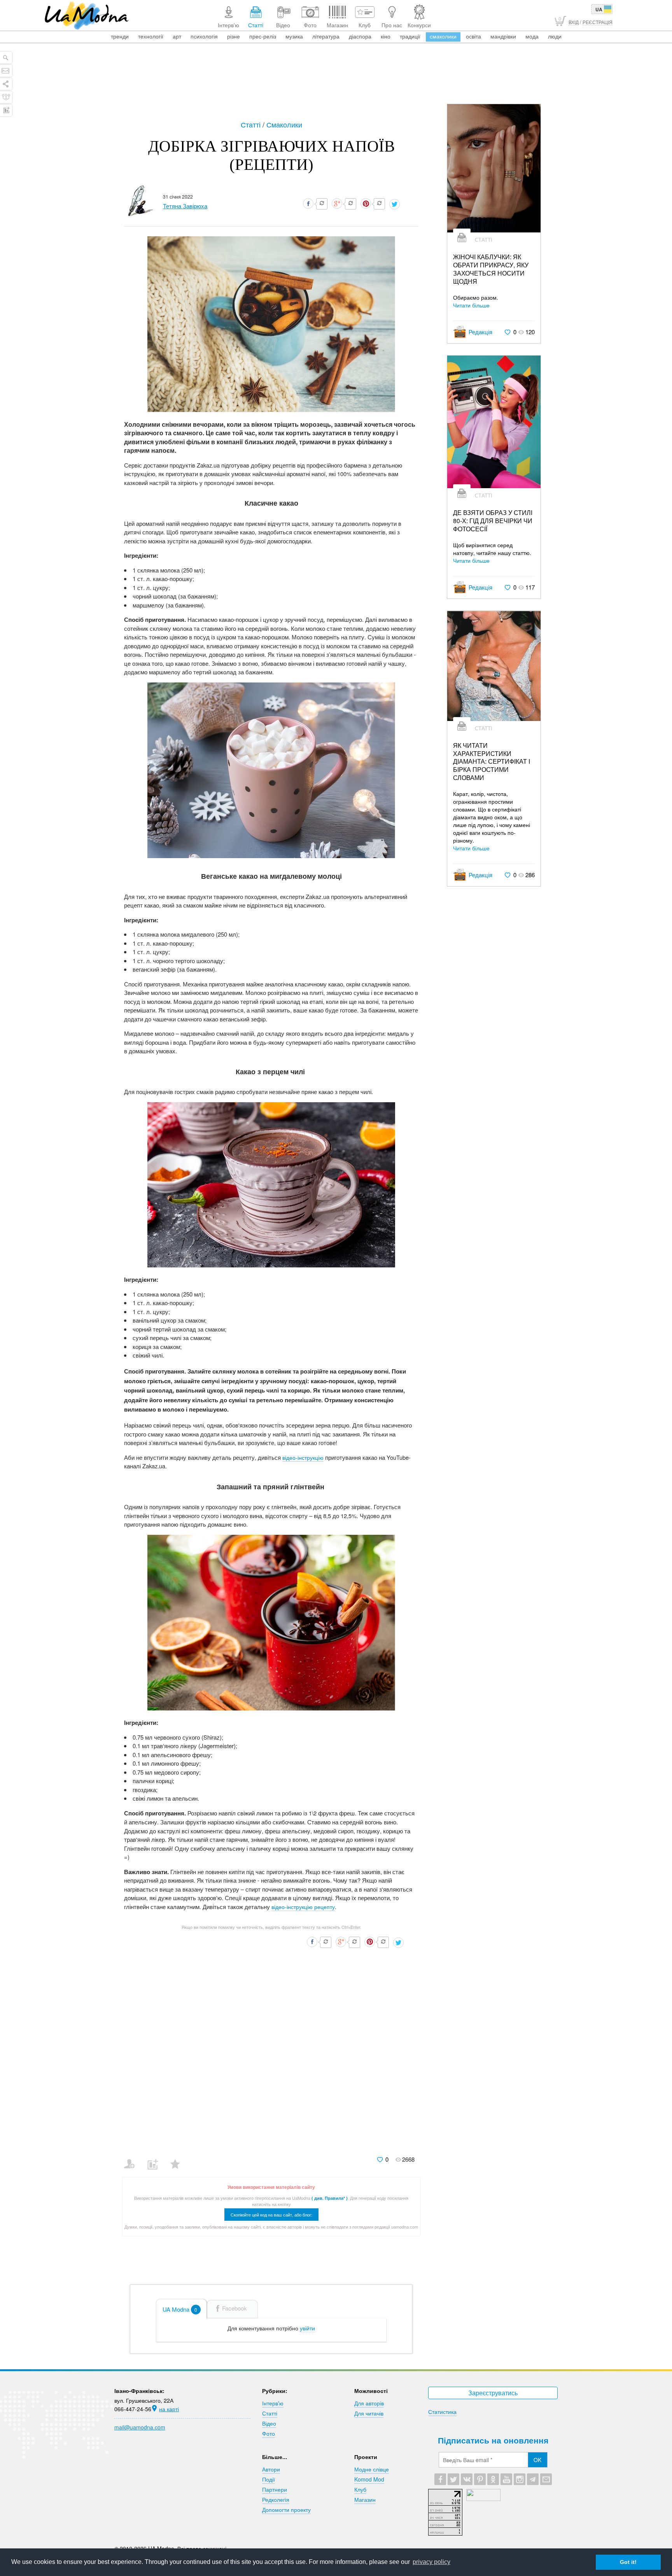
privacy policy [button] (431, 2562)
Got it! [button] (628, 2562)
